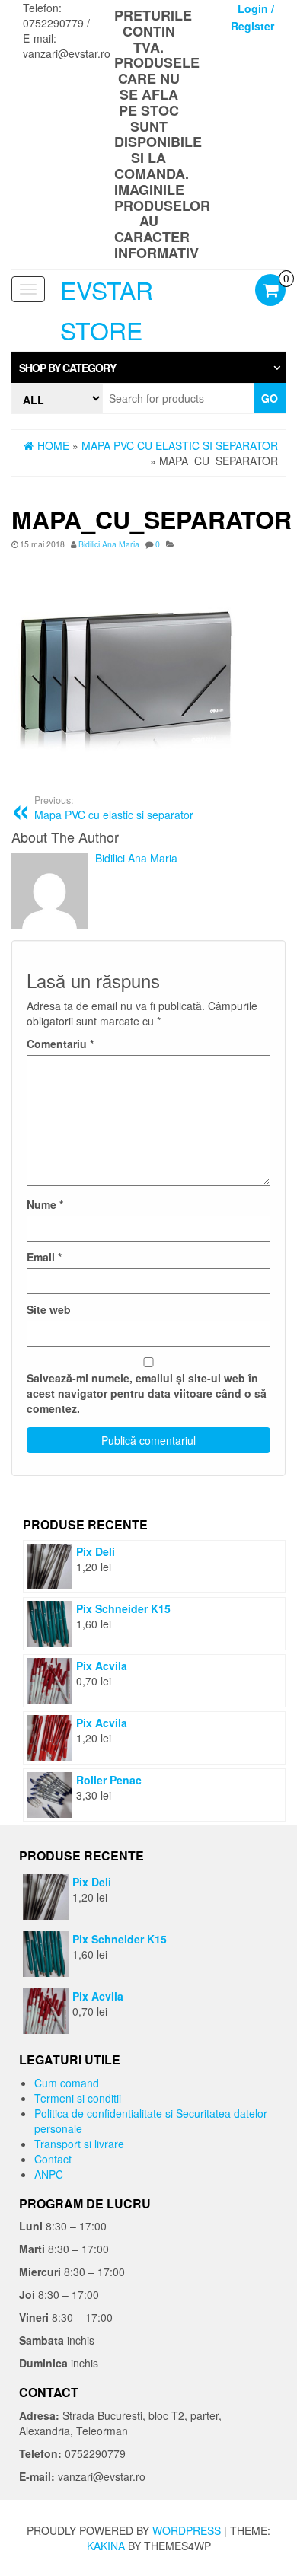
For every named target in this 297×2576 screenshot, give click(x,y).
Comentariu (60, 1044)
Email (44, 1257)
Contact (53, 2159)
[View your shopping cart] (270, 292)
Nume (45, 1204)
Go (270, 398)
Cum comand (67, 2083)
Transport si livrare (79, 2144)
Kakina (106, 2546)
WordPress (187, 2530)
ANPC (49, 2174)
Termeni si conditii (78, 2098)
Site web (49, 1309)
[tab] (148, 368)
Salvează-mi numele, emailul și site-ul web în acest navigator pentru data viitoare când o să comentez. (147, 1393)
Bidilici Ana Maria (109, 544)
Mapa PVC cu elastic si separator (114, 808)
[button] (148, 368)
